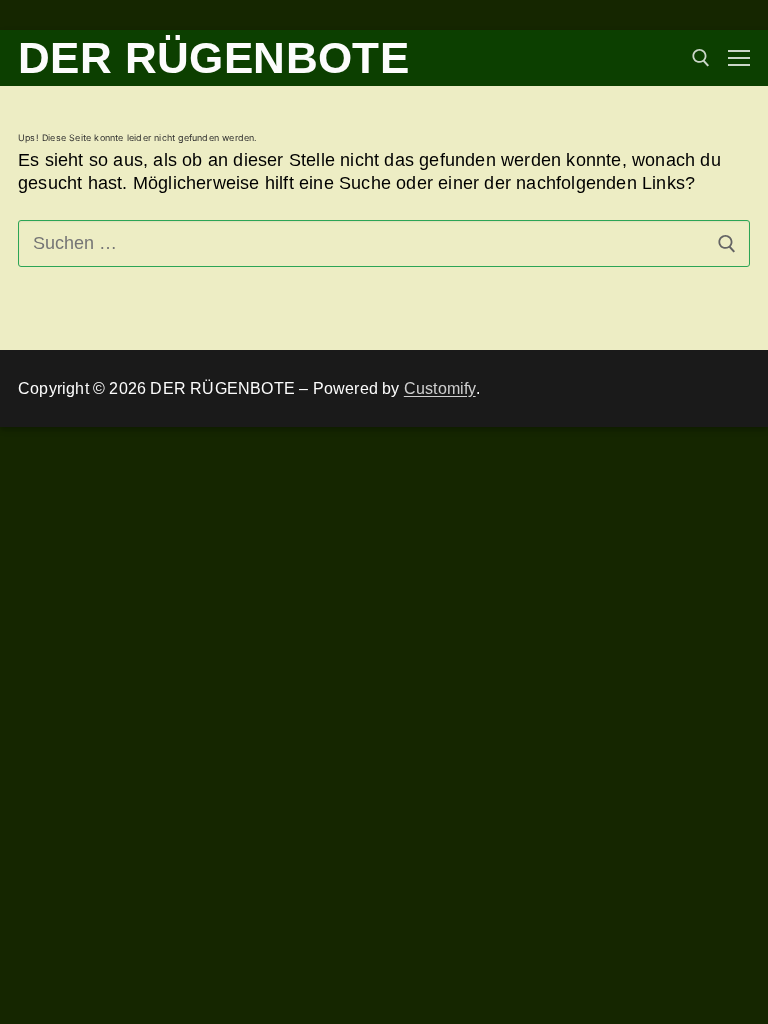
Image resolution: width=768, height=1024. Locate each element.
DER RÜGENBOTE (213, 57)
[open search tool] (701, 58)
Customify (440, 388)
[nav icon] (739, 58)
